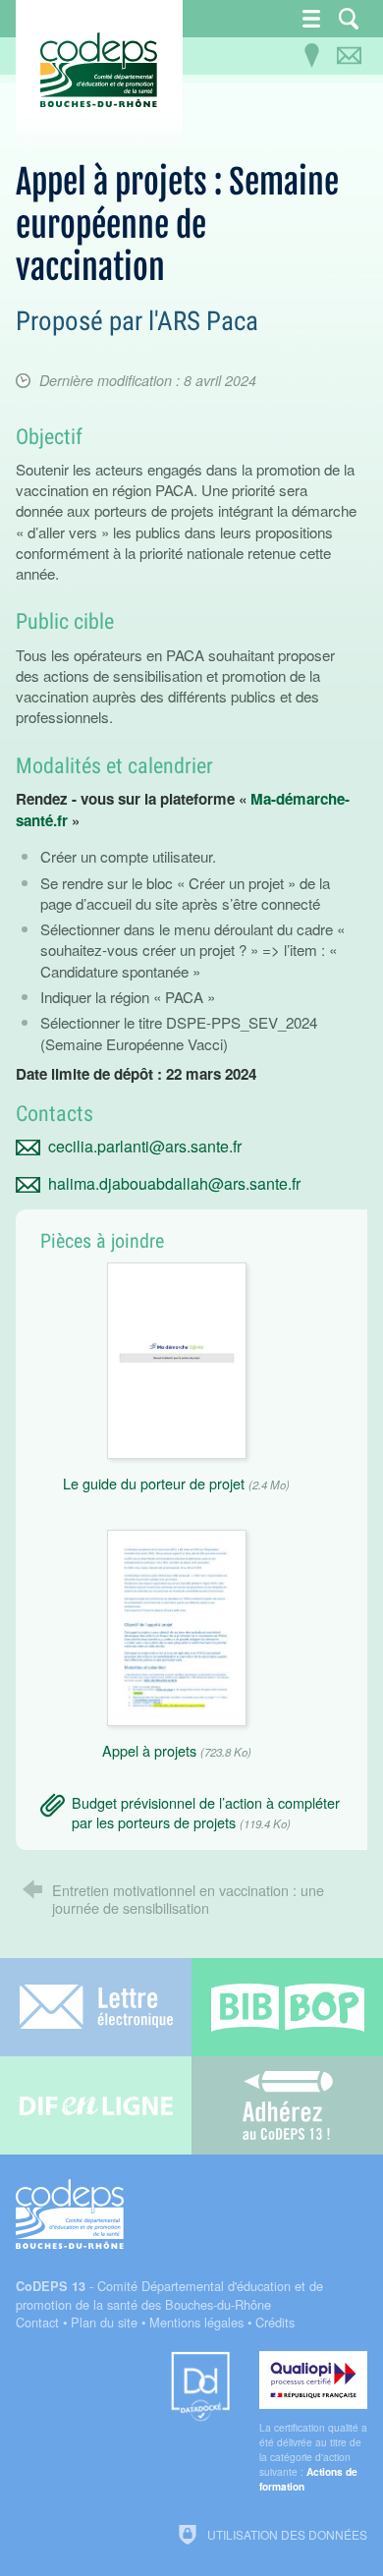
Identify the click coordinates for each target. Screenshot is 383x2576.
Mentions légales (196, 2322)
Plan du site (104, 2322)
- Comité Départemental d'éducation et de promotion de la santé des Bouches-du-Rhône (169, 2295)
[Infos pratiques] (311, 56)
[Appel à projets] (177, 1625)
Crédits (275, 2322)
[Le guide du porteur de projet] (177, 1358)
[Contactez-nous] (349, 56)
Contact (37, 2322)
